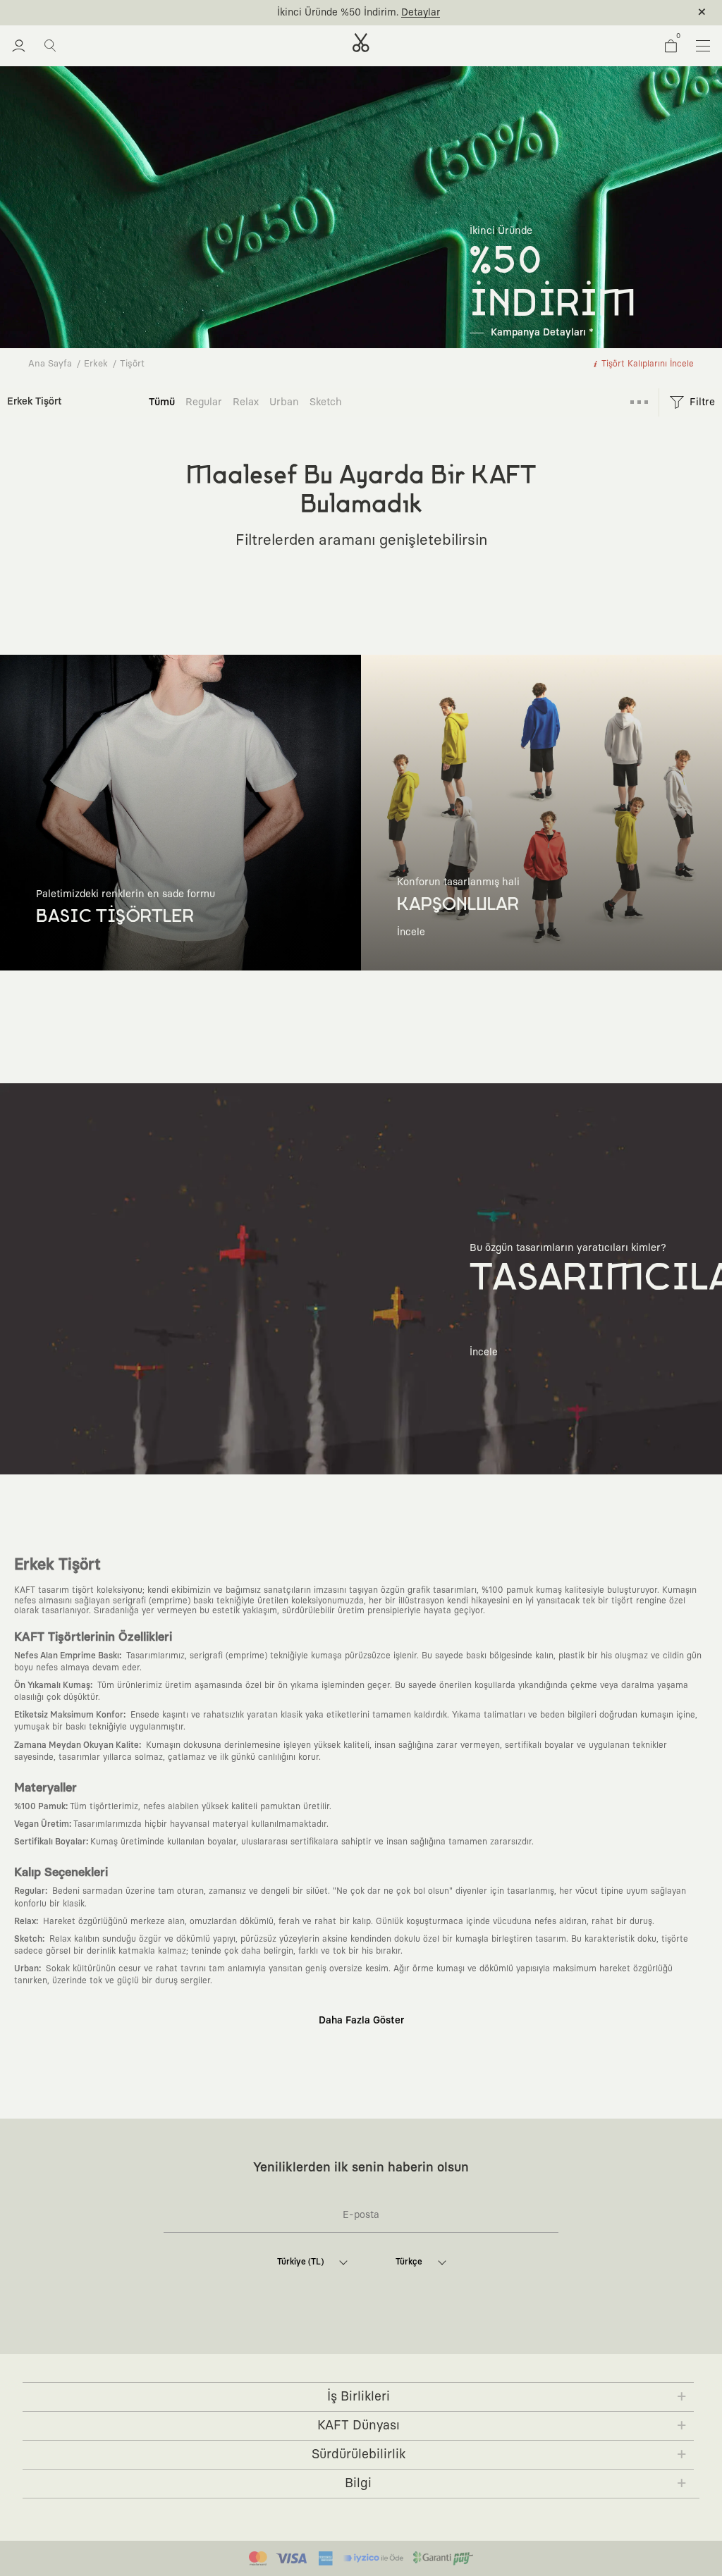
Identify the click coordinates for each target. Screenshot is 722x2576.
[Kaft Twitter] (408, 2343)
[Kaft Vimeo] (343, 2343)
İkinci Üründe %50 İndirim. (338, 13)
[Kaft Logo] (361, 43)
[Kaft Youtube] (375, 2343)
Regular (204, 402)
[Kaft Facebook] (278, 2343)
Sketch (326, 402)
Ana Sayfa (50, 364)
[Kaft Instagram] (310, 2343)
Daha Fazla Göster (361, 2021)
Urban (284, 402)
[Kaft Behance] (440, 2343)
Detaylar (421, 13)
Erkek (96, 364)
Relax (246, 402)
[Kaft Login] (19, 46)
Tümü (162, 402)
